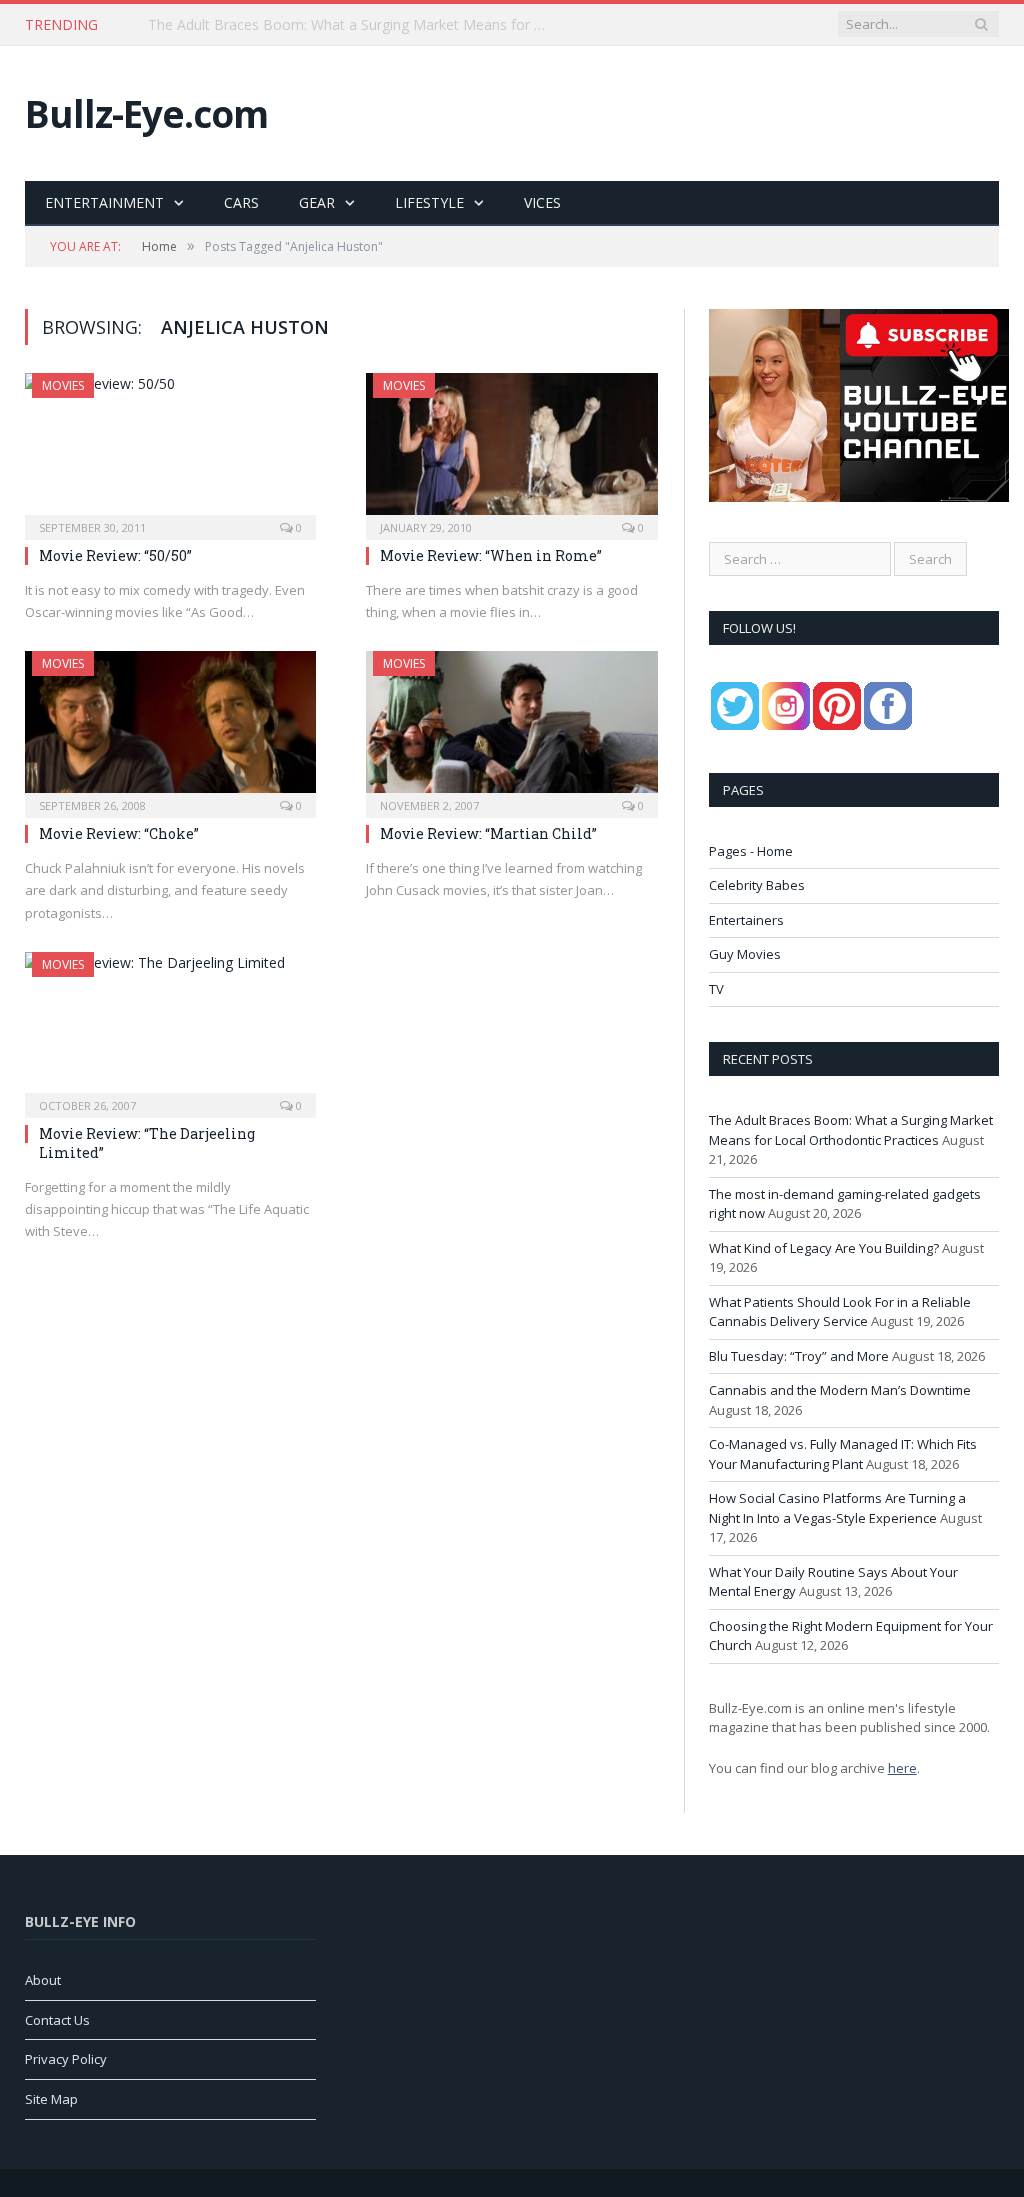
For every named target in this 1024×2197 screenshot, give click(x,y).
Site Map (51, 2099)
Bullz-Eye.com (146, 113)
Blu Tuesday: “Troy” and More (799, 1356)
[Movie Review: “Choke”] (170, 728)
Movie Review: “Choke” (119, 833)
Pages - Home (751, 851)
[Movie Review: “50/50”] (170, 450)
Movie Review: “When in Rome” (491, 555)
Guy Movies (745, 954)
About (43, 1980)
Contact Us (57, 2020)
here (902, 1768)
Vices (542, 202)
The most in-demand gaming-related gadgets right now (327, 25)
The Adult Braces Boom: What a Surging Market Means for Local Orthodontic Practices (851, 1130)
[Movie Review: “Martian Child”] (511, 728)
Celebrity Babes (757, 885)
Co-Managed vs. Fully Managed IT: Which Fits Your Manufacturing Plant (843, 1454)
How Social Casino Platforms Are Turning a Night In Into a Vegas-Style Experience (837, 1508)
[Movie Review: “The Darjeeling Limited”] (170, 1029)
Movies (63, 385)
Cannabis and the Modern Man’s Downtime (840, 1390)
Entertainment (104, 202)
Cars (241, 202)
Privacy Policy (66, 2059)
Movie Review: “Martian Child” (488, 833)
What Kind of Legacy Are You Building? (824, 1248)
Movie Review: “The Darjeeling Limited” (147, 1142)
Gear (317, 202)
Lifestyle (429, 202)
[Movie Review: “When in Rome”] (511, 450)
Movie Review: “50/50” (115, 555)
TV (716, 989)
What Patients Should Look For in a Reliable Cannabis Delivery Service (840, 1312)
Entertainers (746, 920)
